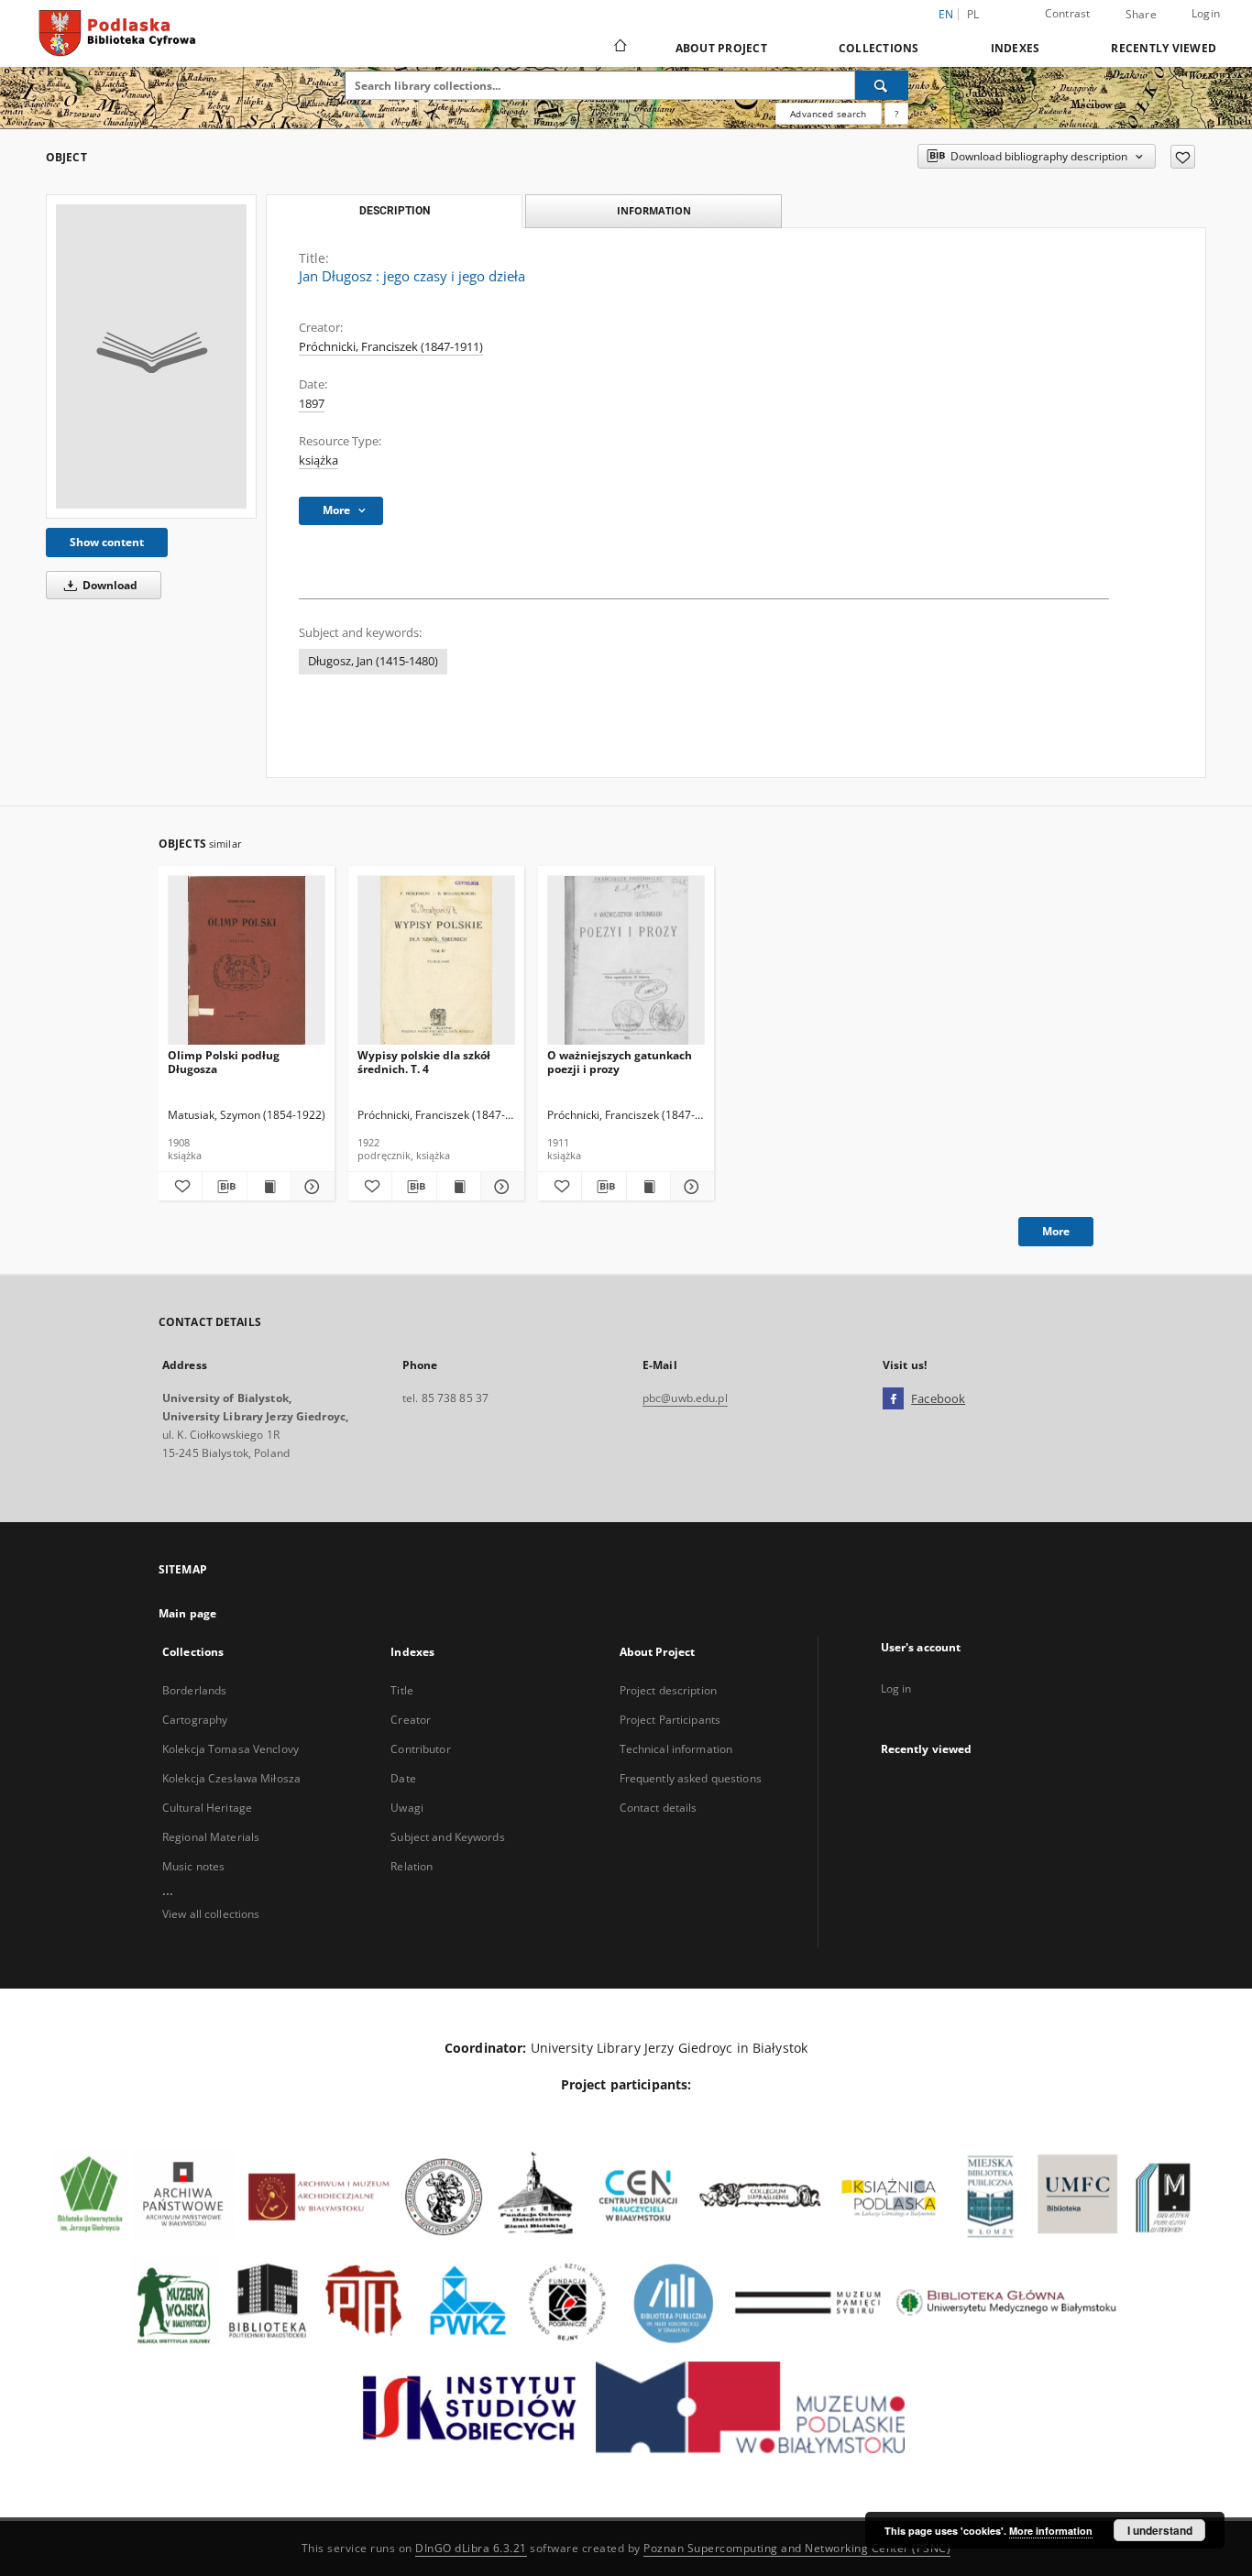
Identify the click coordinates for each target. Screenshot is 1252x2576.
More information (1051, 2531)
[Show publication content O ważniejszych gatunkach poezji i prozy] (648, 1187)
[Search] (882, 85)
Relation (412, 1866)
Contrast (1068, 13)
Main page (187, 1613)
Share (1141, 15)
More (1056, 1231)
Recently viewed (1164, 48)
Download (109, 585)
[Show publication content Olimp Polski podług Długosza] (269, 1187)
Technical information (676, 1749)
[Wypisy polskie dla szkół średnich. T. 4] (436, 961)
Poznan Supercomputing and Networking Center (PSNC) (797, 2548)
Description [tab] (395, 211)
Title (402, 1690)
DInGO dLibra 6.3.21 (471, 2548)
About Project (721, 48)
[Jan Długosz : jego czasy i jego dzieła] (151, 356)
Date (403, 1778)
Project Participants (670, 1720)
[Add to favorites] (1183, 157)
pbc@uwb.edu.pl (685, 1398)
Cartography (195, 1720)
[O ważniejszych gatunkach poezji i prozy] (626, 961)
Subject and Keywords (447, 1837)
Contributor (420, 1749)
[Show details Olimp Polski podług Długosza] (310, 1187)
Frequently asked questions (691, 1778)
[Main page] (619, 48)
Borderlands (194, 1690)
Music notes (193, 1866)
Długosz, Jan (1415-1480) (373, 661)
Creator (411, 1720)
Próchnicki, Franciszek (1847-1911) (391, 347)
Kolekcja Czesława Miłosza (231, 1778)
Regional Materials (211, 1837)
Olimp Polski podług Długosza (224, 1062)
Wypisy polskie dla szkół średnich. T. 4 (424, 1062)
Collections (879, 48)
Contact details (659, 1808)
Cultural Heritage (207, 1808)
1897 (312, 404)
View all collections (211, 1914)
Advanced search (828, 114)
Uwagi (407, 1808)
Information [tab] (654, 210)
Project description (668, 1690)
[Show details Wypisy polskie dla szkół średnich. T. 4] (500, 1187)
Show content (107, 542)
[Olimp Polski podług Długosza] (247, 961)
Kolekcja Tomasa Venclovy (231, 1749)
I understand (1160, 2530)
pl (973, 14)
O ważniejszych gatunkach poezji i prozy (620, 1062)
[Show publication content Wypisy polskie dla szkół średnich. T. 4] (459, 1187)
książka (318, 460)
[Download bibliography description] (224, 1187)
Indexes (1016, 48)
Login (1206, 13)
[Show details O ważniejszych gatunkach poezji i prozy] (690, 1187)
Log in (896, 1688)
